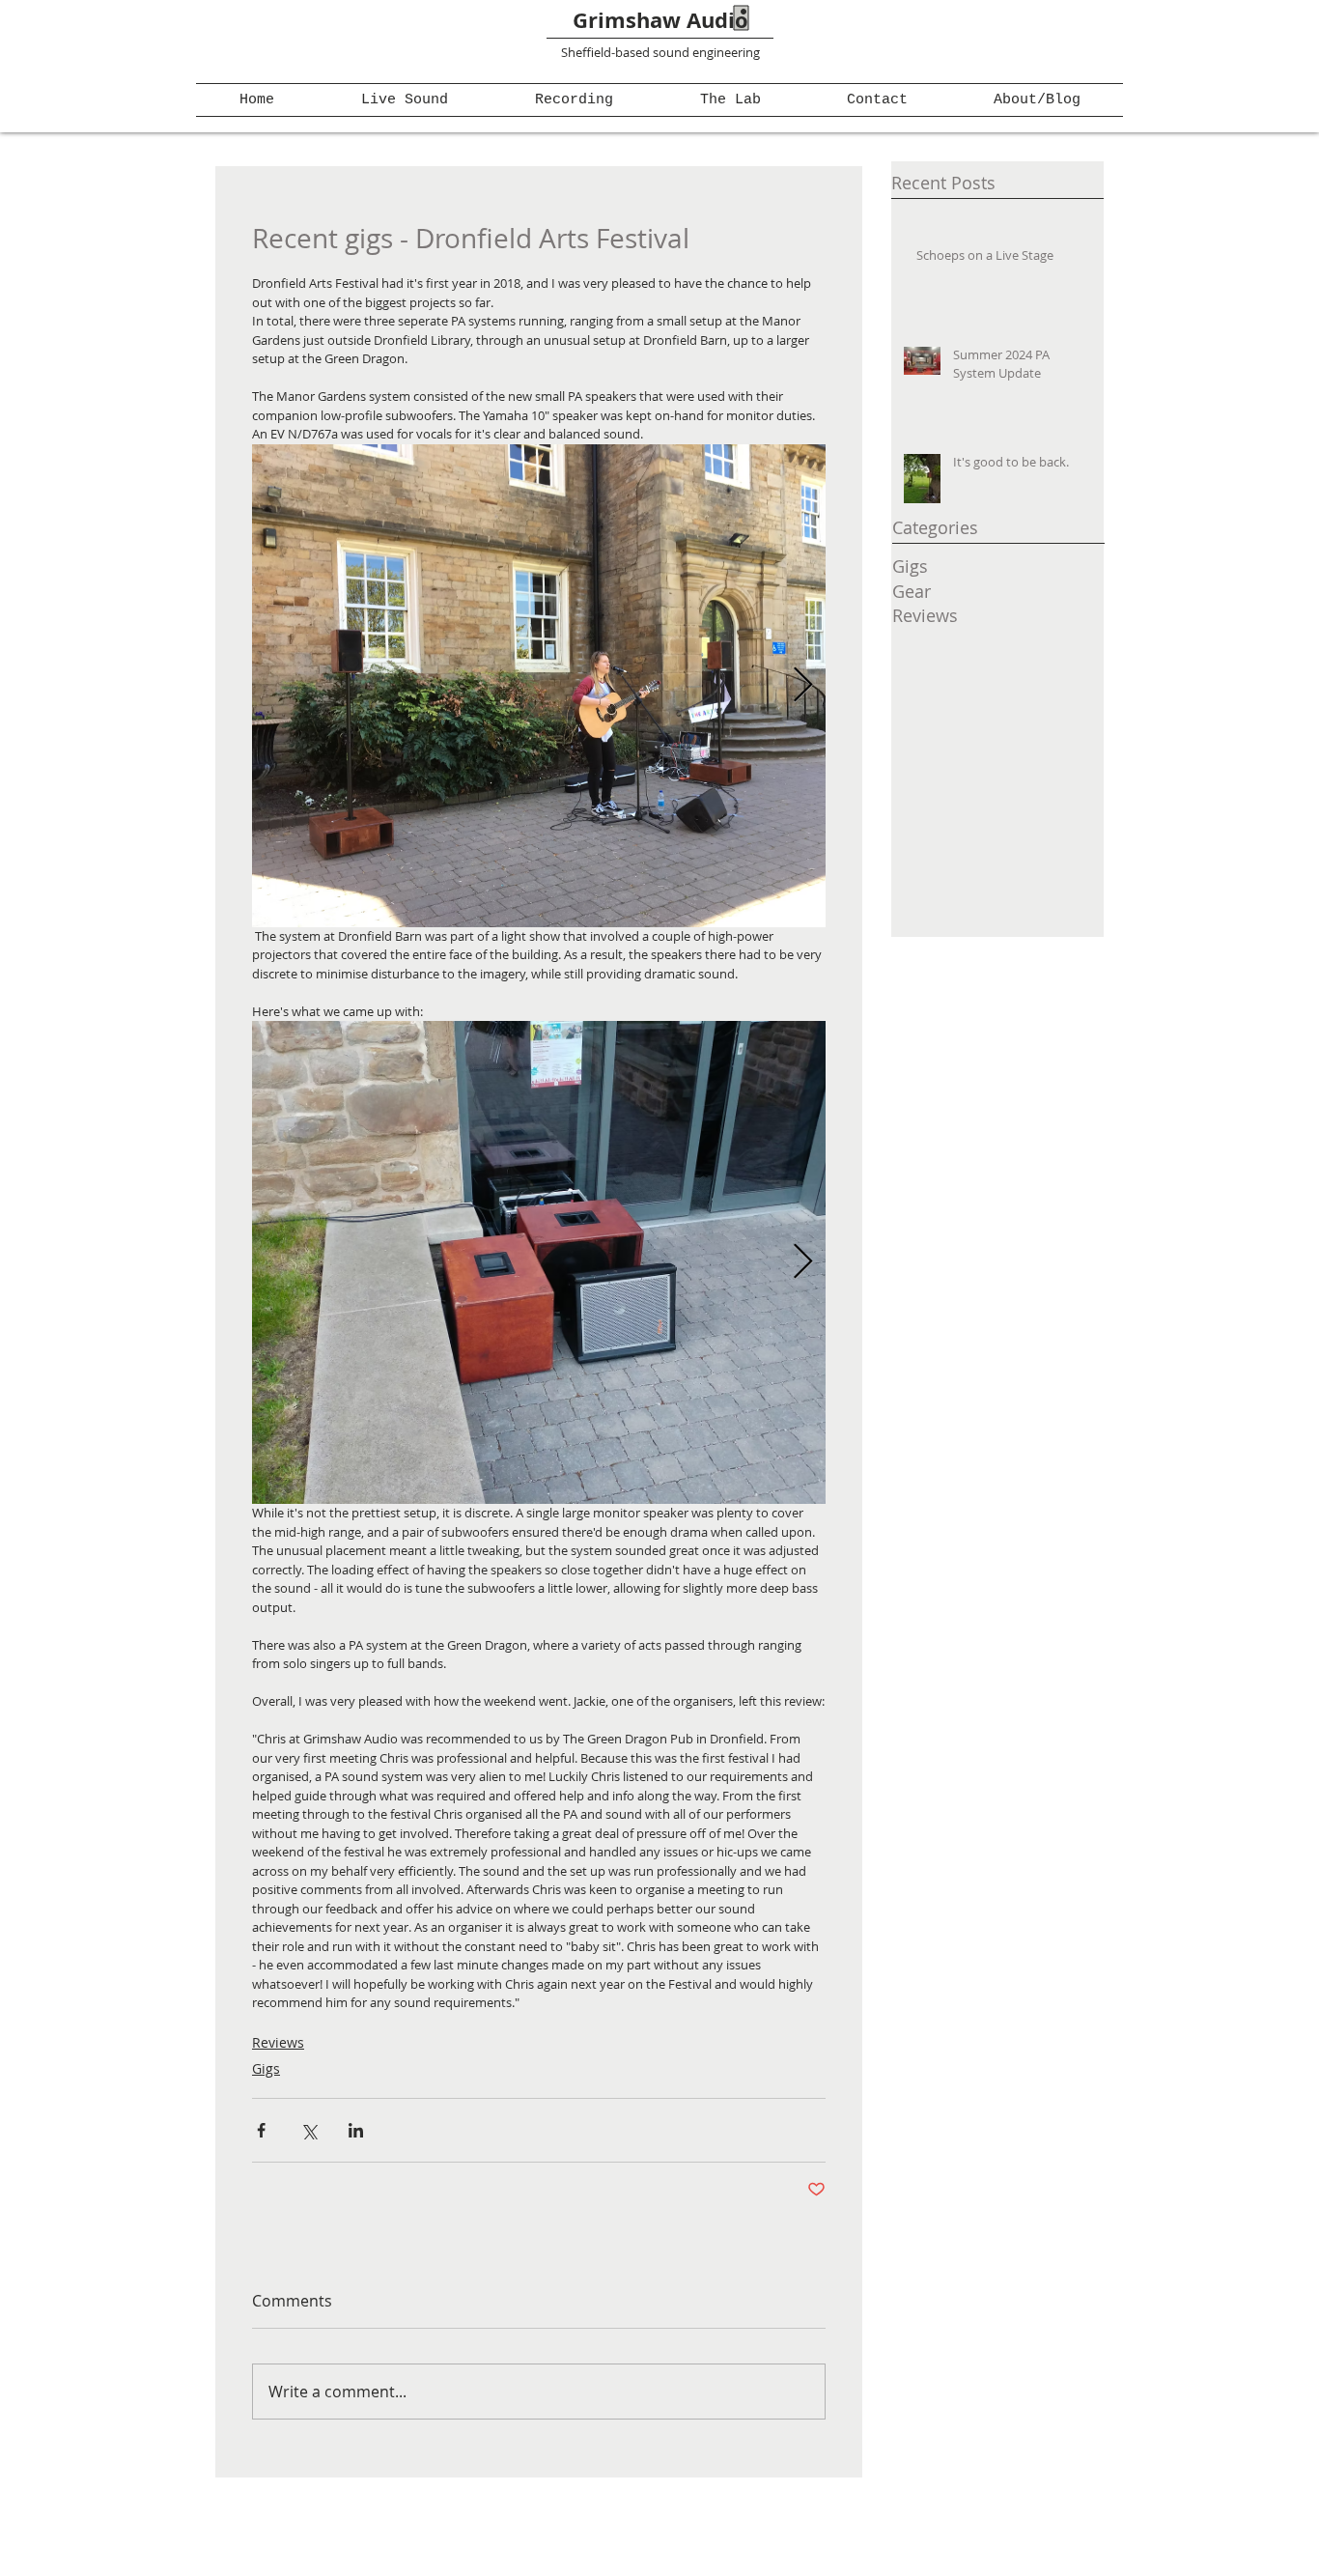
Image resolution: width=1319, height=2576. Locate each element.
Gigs (266, 2068)
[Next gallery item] (803, 685)
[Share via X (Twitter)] (309, 2130)
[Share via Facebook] (261, 2130)
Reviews (278, 2042)
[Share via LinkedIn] (356, 2130)
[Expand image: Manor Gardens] (539, 686)
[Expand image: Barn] (539, 1262)
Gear (912, 591)
